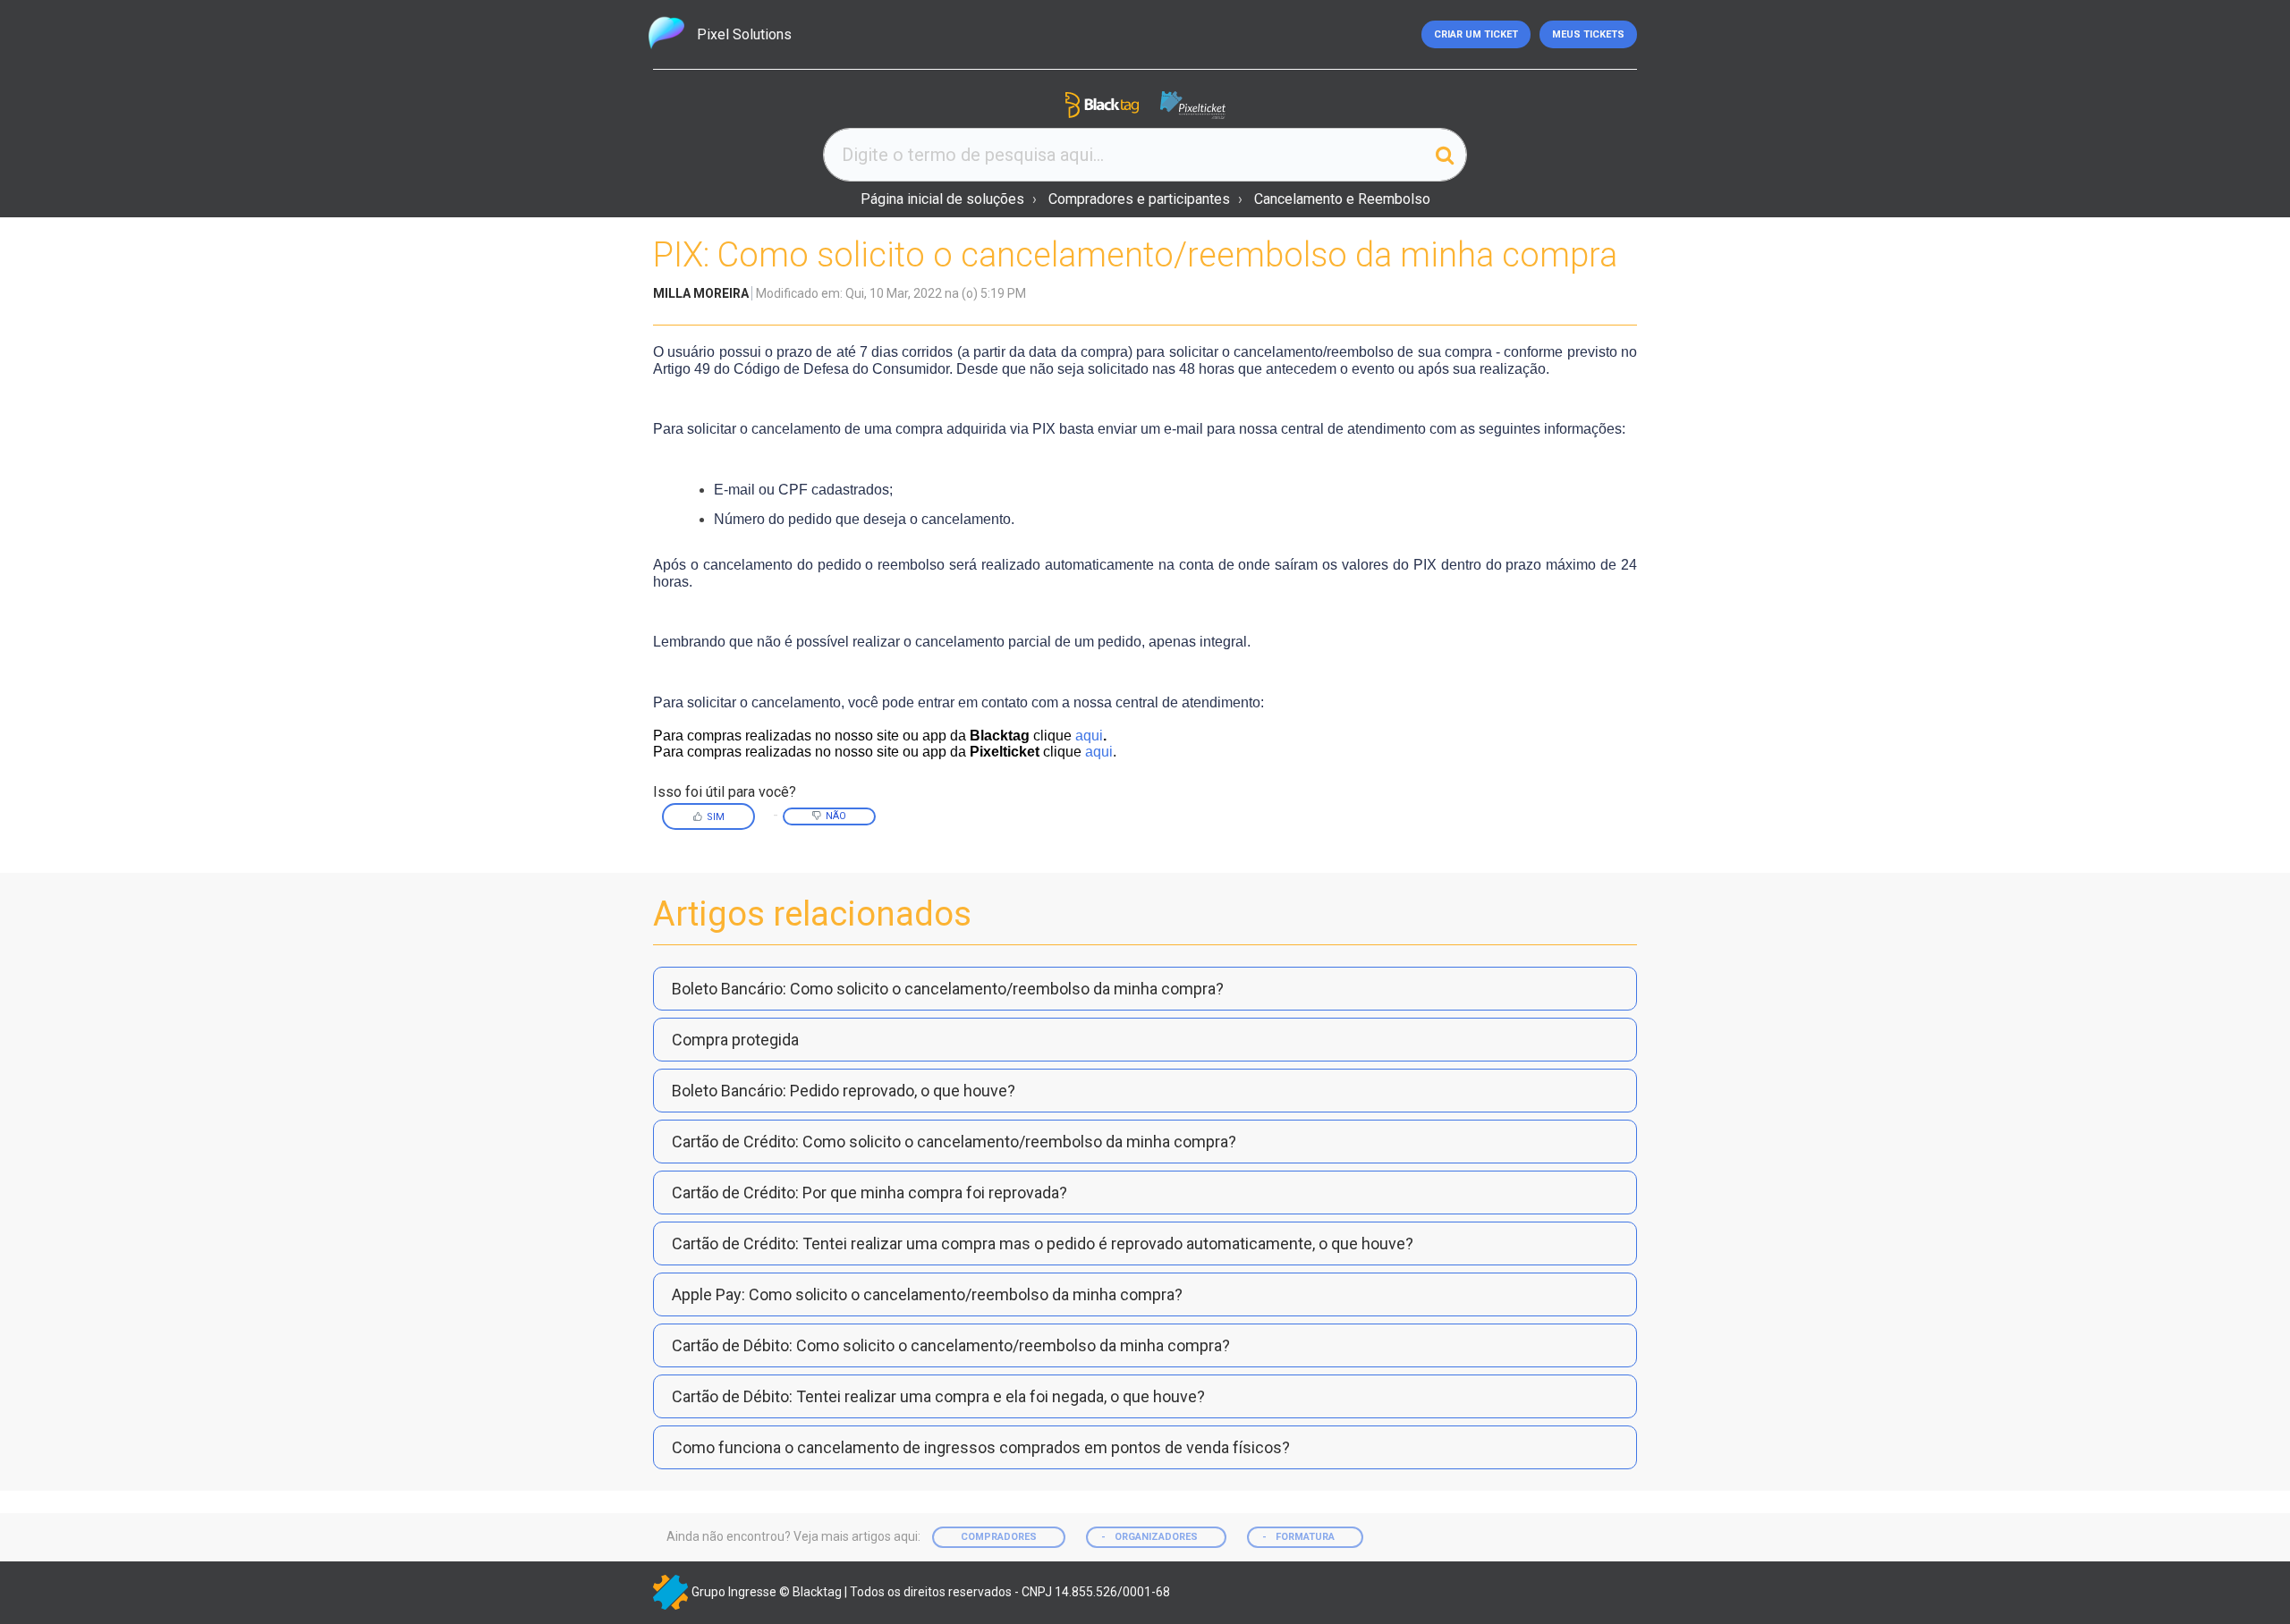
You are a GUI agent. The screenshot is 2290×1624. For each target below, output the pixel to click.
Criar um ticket (1476, 34)
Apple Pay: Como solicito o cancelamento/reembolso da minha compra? (927, 1294)
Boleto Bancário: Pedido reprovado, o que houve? (844, 1091)
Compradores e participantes (1139, 199)
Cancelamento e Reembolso (1342, 199)
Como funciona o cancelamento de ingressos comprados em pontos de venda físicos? (981, 1447)
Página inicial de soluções (942, 199)
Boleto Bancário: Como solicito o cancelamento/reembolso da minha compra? (948, 989)
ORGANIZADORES (1156, 1537)
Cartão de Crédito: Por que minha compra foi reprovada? (869, 1193)
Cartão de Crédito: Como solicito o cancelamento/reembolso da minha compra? (954, 1142)
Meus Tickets (1588, 34)
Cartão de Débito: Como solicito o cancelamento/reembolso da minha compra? (951, 1345)
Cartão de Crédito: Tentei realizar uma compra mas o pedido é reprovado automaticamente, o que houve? (1043, 1243)
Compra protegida (735, 1040)
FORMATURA (1305, 1537)
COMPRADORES (999, 1537)
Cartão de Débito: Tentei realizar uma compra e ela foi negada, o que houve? (938, 1396)
